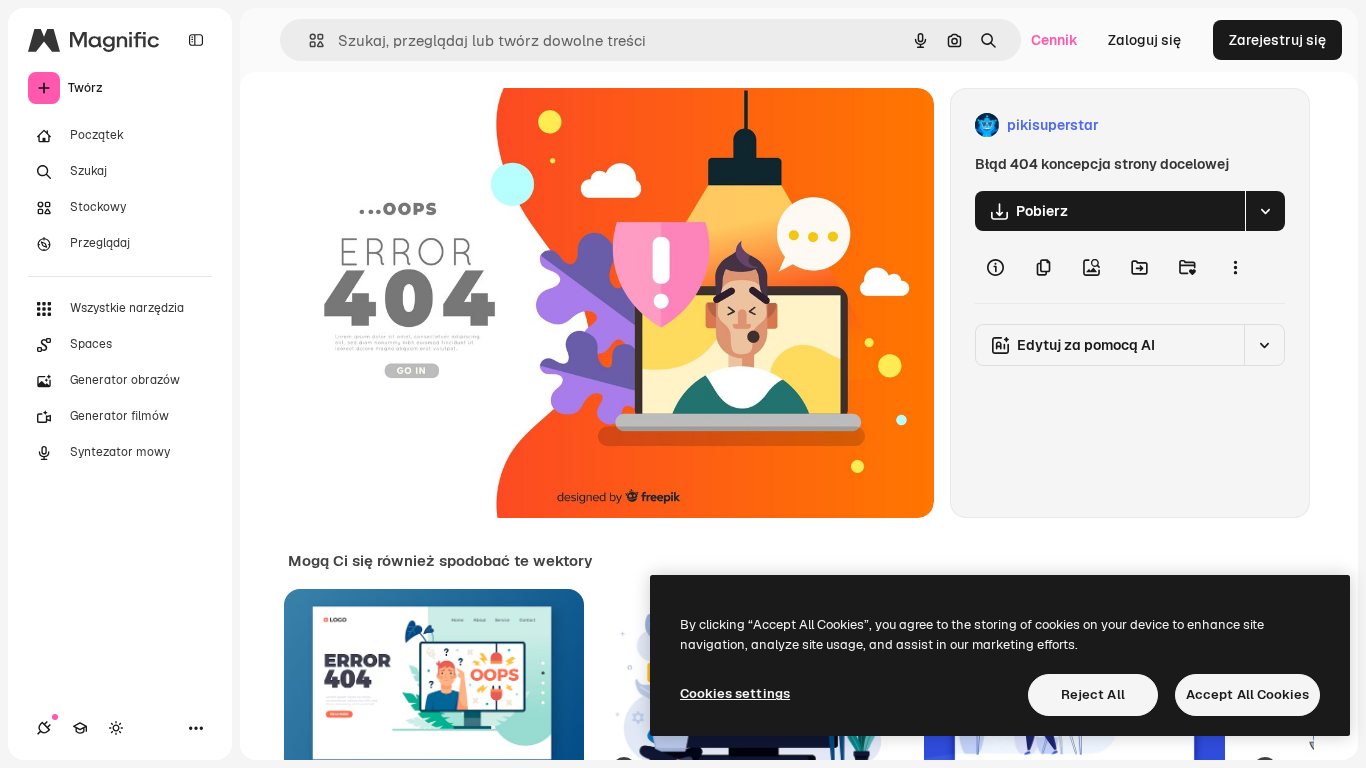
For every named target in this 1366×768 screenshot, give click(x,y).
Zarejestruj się (1277, 40)
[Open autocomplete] (308, 40)
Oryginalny (426, 125)
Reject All (1093, 694)
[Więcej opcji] (1235, 267)
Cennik (1054, 40)
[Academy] (80, 728)
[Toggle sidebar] (196, 40)
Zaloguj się (1144, 40)
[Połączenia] (44, 728)
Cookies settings (735, 693)
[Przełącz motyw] (116, 728)
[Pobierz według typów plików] (1265, 211)
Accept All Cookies (1247, 694)
